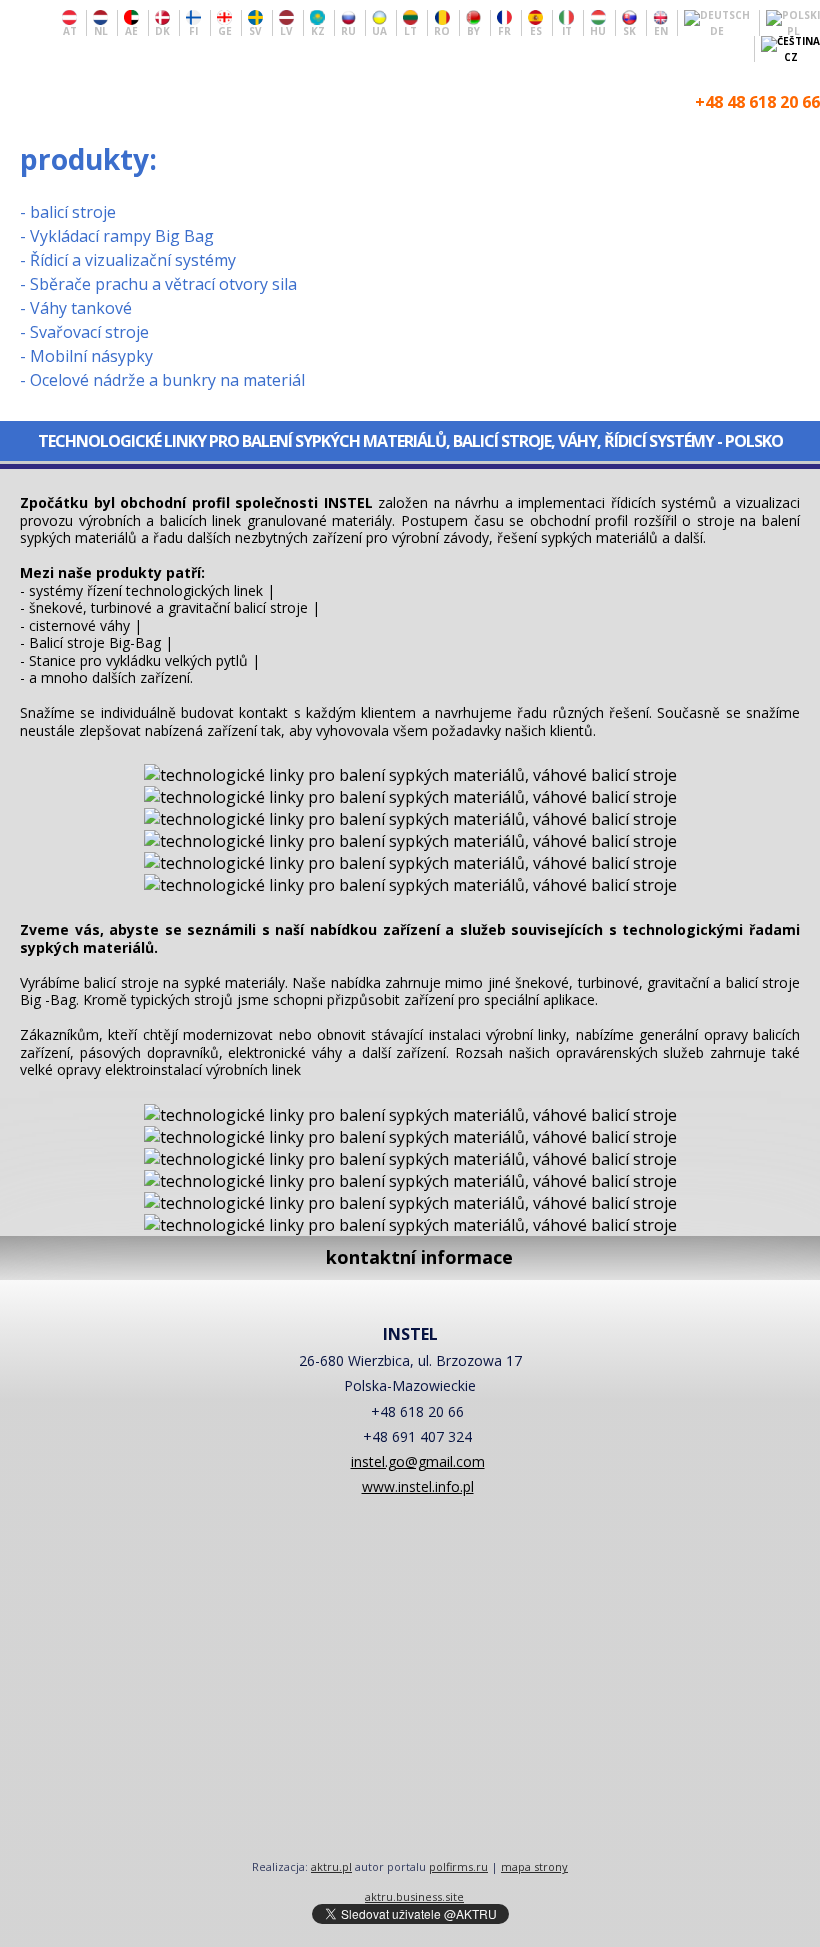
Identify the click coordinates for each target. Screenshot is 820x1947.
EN (661, 30)
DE (717, 30)
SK (629, 30)
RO (442, 30)
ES (536, 30)
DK (162, 30)
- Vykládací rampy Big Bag (117, 236)
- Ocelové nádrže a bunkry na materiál (162, 380)
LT (410, 30)
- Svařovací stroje (84, 332)
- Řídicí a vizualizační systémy (128, 260)
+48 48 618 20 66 (757, 102)
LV (286, 30)
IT (567, 30)
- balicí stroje (68, 212)
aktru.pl (331, 1866)
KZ (318, 30)
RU (348, 30)
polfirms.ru (458, 1866)
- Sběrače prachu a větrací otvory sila (158, 284)
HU (598, 30)
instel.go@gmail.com (418, 1461)
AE (131, 30)
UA (379, 30)
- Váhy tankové (76, 308)
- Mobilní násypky (86, 356)
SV (255, 30)
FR (504, 30)
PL (793, 30)
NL (101, 30)
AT (70, 30)
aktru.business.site (414, 1896)
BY (473, 30)
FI (193, 30)
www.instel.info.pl (418, 1486)
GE (225, 30)
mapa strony (534, 1866)
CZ (791, 56)
